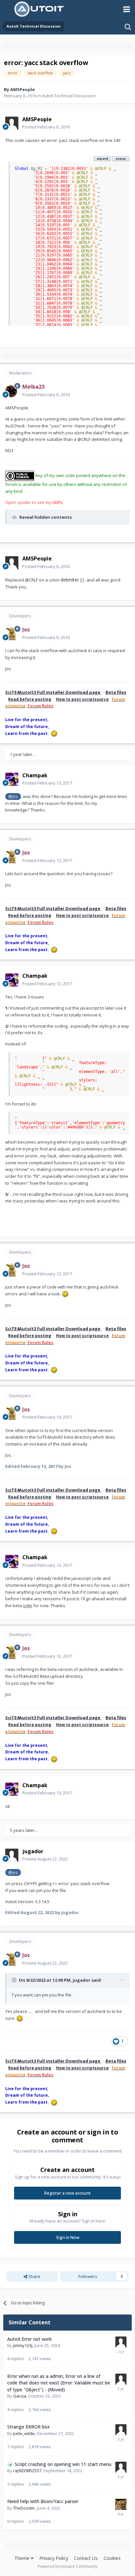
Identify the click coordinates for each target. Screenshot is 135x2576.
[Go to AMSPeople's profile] (12, 123)
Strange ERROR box (28, 2427)
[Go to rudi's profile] (121, 2379)
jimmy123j (23, 2345)
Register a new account (67, 2193)
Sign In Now (68, 2237)
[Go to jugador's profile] (12, 1855)
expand (102, 159)
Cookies (112, 2558)
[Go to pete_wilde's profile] (121, 2430)
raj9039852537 (27, 2471)
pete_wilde (24, 2433)
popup (121, 159)
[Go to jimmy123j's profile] (121, 2342)
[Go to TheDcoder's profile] (121, 2504)
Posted (46, 127)
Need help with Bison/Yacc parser (43, 2501)
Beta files (116, 692)
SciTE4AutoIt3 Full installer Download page (53, 692)
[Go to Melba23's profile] (12, 391)
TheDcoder (24, 2508)
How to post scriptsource (82, 699)
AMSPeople (22, 89)
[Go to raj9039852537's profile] (121, 2467)
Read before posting (30, 699)
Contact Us (86, 2558)
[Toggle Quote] (15, 1980)
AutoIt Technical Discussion (69, 96)
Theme (23, 2558)
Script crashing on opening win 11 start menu (63, 2464)
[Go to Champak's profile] (12, 779)
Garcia (20, 2396)
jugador (82, 1980)
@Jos (13, 796)
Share (34, 2276)
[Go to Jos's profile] (12, 634)
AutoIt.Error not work (29, 2339)
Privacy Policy (54, 2558)
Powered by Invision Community (67, 2566)
